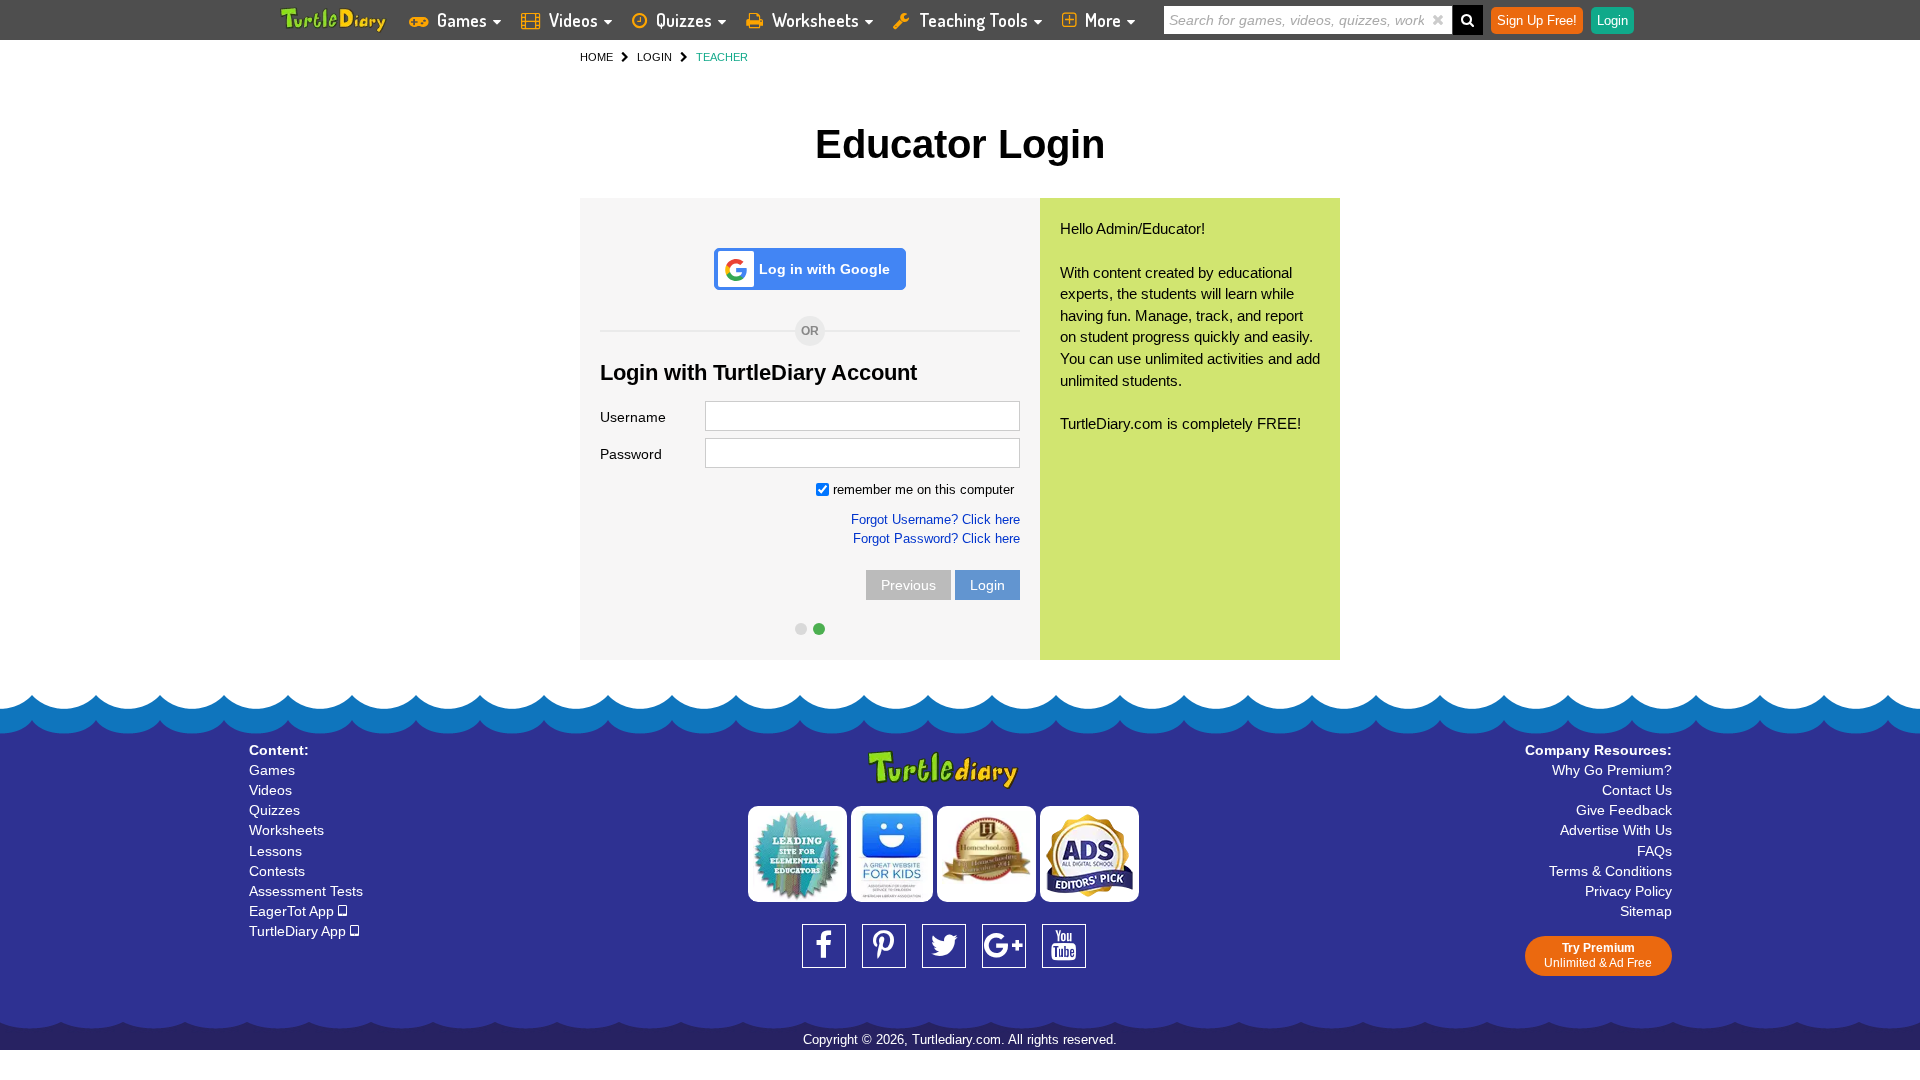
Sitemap (1646, 911)
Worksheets (815, 20)
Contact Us (1637, 790)
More (1103, 20)
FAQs (1654, 851)
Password (631, 454)
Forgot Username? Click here (935, 519)
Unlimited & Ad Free (1598, 955)
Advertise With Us (1616, 830)
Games (462, 20)
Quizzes (684, 20)
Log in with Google (824, 269)
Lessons (275, 851)
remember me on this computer (921, 489)
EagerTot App (293, 911)
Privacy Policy (1628, 891)
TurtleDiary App (299, 931)
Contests (277, 871)
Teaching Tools (973, 20)
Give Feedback (1624, 810)
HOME (596, 57)
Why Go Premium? (1612, 770)
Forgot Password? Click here (936, 538)
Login (987, 585)
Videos (573, 20)
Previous (908, 585)
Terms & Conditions (1610, 871)
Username (633, 417)
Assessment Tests (306, 891)
